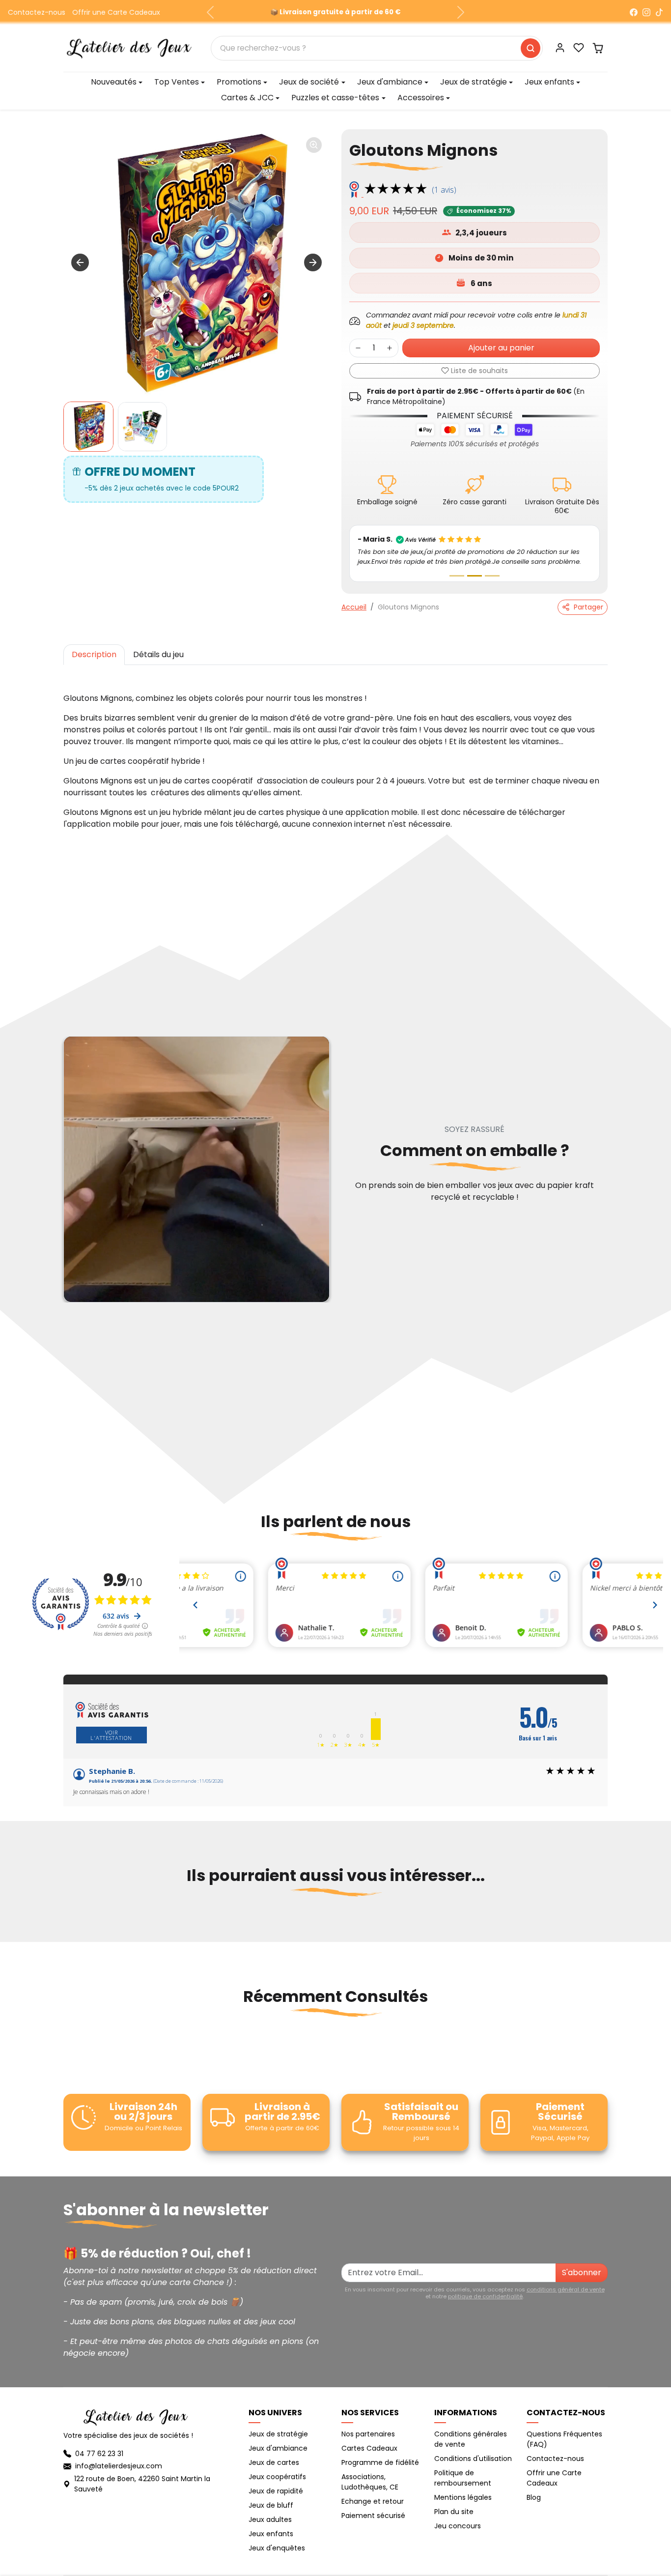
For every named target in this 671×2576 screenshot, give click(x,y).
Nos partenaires (368, 2434)
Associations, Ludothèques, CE (370, 2482)
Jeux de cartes (274, 2462)
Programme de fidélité (380, 2462)
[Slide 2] (475, 576)
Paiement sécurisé (373, 2516)
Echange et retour (373, 2501)
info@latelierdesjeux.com (119, 2466)
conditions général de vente (566, 2289)
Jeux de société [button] (309, 82)
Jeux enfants (271, 2534)
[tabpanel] (335, 752)
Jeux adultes (270, 2519)
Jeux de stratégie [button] (474, 82)
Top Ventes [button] (177, 82)
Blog (534, 2497)
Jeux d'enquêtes (277, 2548)
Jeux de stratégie (278, 2434)
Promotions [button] (239, 82)
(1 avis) (444, 190)
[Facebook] (634, 12)
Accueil (354, 607)
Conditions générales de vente (471, 2439)
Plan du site (454, 2512)
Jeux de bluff (271, 2505)
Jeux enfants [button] (549, 82)
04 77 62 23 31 (99, 2454)
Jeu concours (458, 2526)
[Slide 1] (457, 576)
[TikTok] (659, 12)
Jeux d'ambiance (278, 2448)
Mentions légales (463, 2497)
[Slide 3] (492, 576)
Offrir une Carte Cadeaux (116, 12)
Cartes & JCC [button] (247, 98)
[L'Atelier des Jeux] (129, 47)
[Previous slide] (64, 1924)
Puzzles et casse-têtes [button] (335, 98)
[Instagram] (646, 12)
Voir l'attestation (111, 1735)
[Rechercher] (531, 48)
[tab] (94, 655)
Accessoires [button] (421, 98)
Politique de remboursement (463, 2478)
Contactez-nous (37, 12)
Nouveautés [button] (114, 82)
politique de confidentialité (485, 2296)
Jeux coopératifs (277, 2477)
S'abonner (582, 2272)
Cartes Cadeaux (369, 2448)
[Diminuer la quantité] (358, 348)
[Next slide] (313, 262)
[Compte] (560, 48)
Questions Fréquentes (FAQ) (564, 2439)
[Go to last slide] (80, 262)
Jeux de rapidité (276, 2491)
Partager (588, 607)
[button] (579, 48)
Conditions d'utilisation (473, 2459)
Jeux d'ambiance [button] (390, 82)
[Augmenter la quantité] (390, 348)
